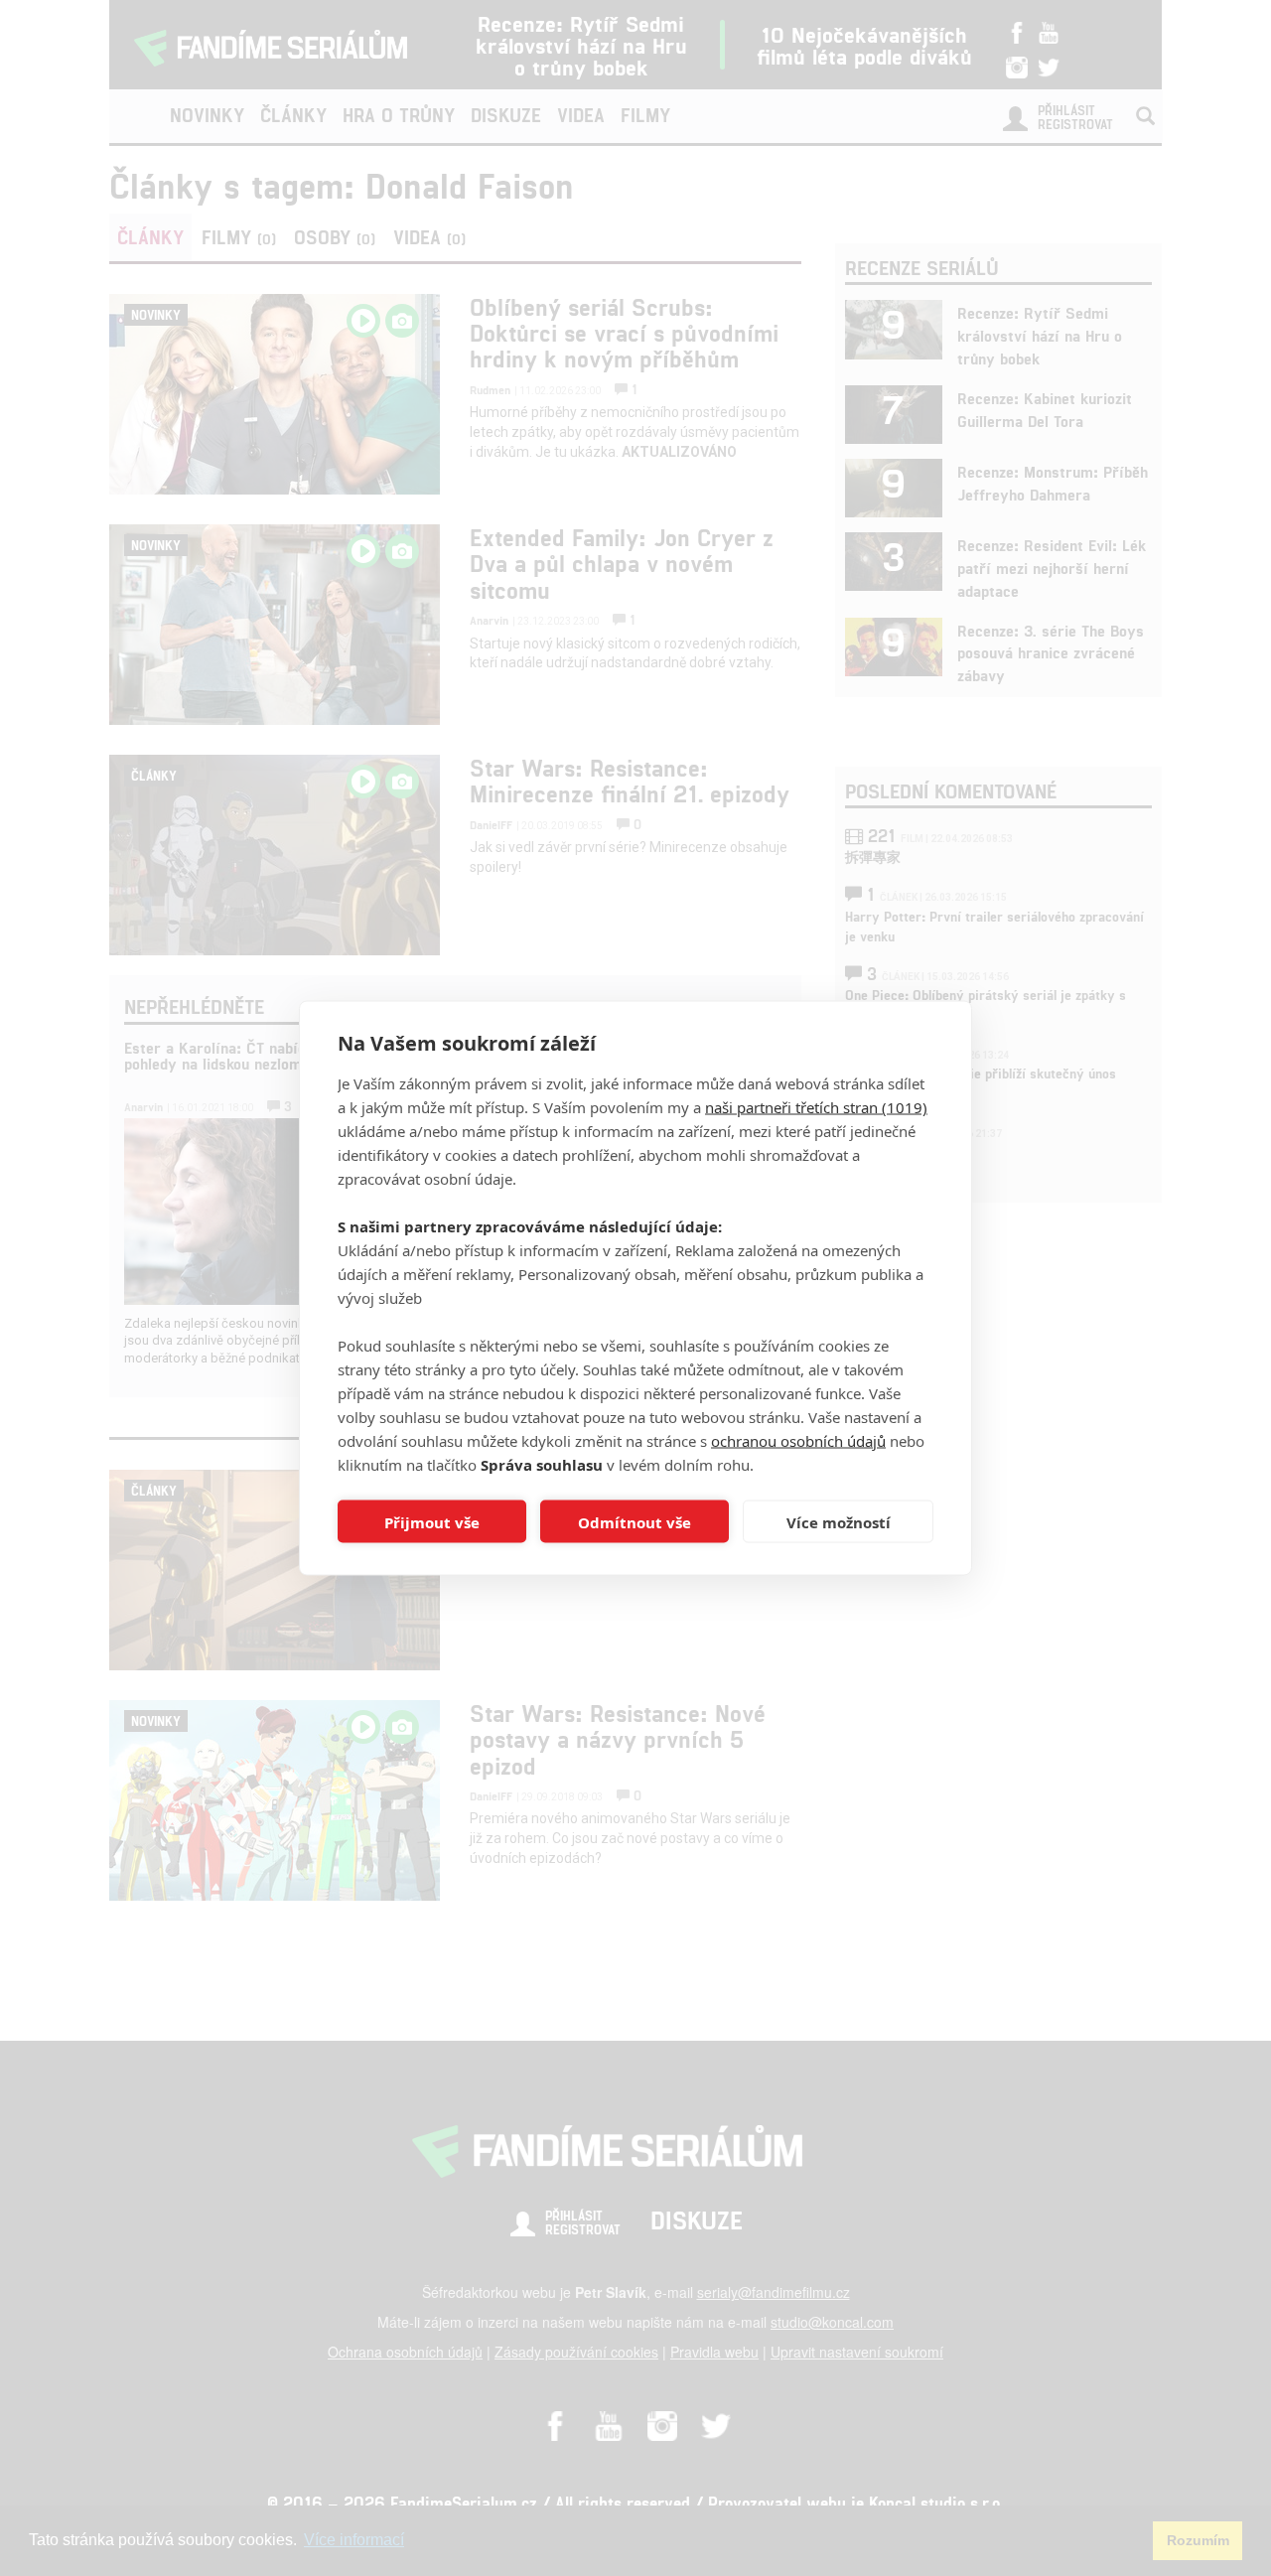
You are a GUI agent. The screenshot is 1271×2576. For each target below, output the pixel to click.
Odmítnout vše (635, 1521)
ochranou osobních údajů (798, 1441)
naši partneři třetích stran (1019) (816, 1107)
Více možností (839, 1521)
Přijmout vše (432, 1521)
